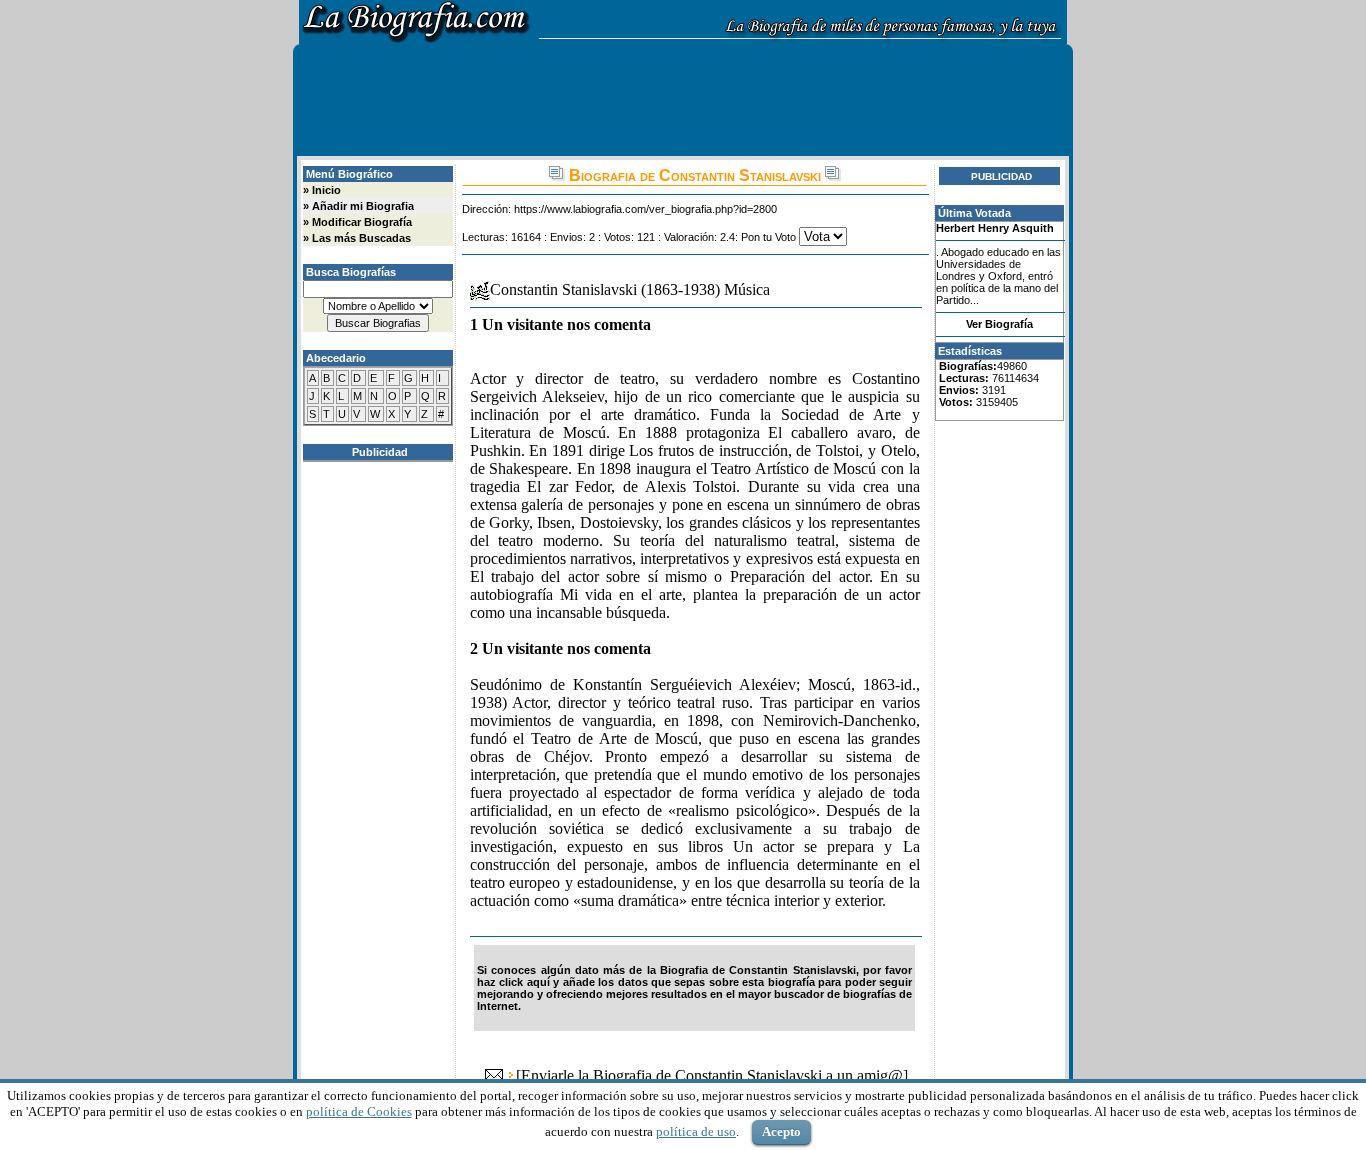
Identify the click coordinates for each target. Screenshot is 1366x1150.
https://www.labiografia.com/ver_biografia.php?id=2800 (645, 209)
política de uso (696, 1131)
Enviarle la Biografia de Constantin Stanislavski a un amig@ (712, 1075)
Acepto (781, 1131)
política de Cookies (359, 1111)
